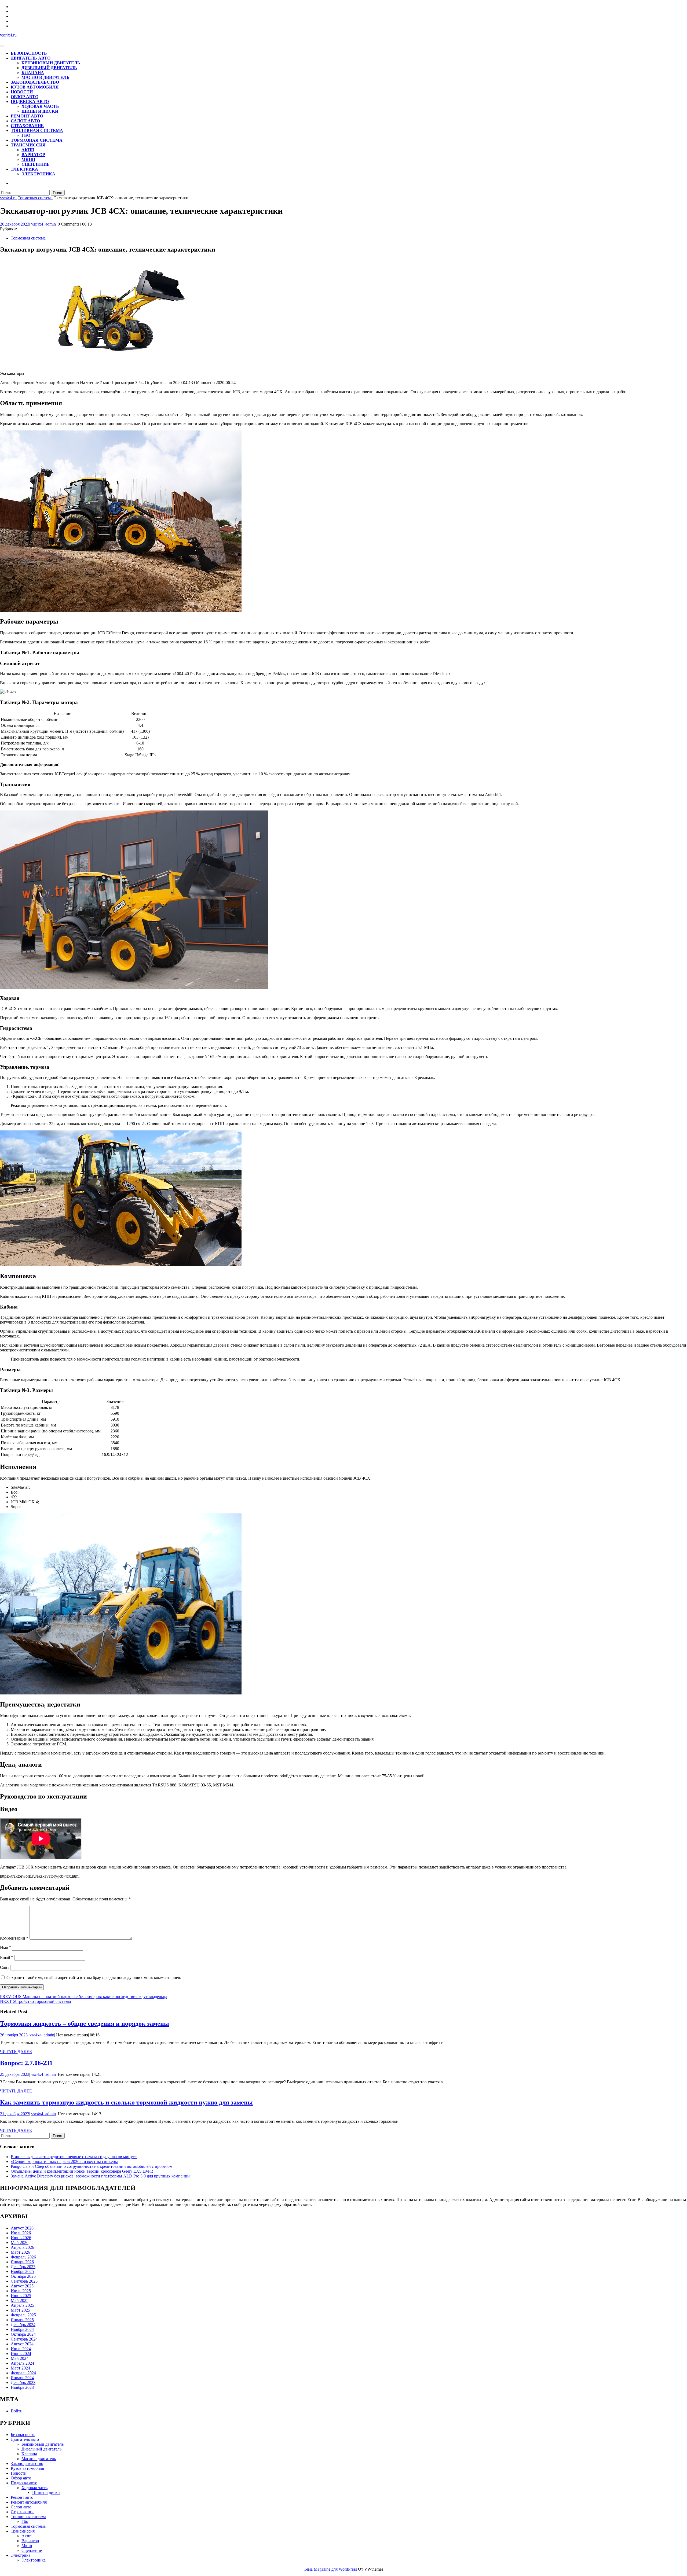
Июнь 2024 (21, 2354)
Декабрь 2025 (23, 2267)
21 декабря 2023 (15, 2114)
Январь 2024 (22, 2378)
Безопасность (29, 53)
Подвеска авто (30, 102)
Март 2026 (20, 2252)
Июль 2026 (21, 2233)
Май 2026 (20, 2243)
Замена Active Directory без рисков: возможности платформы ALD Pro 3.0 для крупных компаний (100, 2176)
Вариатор (33, 155)
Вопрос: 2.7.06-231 (26, 2063)
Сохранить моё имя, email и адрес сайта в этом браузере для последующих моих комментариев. (94, 1978)
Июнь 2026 (21, 2238)
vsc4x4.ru (8, 35)
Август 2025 (22, 2286)
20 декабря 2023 (15, 224)
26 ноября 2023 (14, 2035)
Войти (17, 2411)
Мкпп (28, 159)
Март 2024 (20, 2368)
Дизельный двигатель (49, 68)
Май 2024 (20, 2358)
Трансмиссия (28, 145)
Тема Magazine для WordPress (330, 2569)
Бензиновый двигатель (51, 63)
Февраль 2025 (23, 2315)
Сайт (5, 1967)
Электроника (38, 174)
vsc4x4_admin (43, 224)
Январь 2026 (22, 2262)
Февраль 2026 (23, 2257)
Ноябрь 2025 (22, 2271)
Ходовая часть (40, 106)
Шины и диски (40, 111)
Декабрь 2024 (23, 2325)
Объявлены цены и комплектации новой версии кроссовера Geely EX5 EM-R (82, 2171)
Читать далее (16, 2052)
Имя (6, 1947)
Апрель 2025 (22, 2305)
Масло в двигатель (45, 77)
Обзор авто (25, 97)
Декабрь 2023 (23, 2382)
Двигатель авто (31, 58)
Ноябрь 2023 (22, 2387)
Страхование (27, 126)
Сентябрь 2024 (24, 2339)
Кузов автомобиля (35, 87)
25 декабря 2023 (15, 2074)
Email (7, 1957)
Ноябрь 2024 (22, 2329)
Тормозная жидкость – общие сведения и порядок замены (85, 2024)
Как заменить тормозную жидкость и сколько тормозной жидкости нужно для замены (126, 2102)
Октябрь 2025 (23, 2276)
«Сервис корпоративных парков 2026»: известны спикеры (64, 2162)
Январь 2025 (22, 2320)
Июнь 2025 (21, 2296)
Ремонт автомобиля (29, 2502)
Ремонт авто (27, 116)
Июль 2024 (21, 2349)
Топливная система (37, 130)
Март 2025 (20, 2310)
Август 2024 (22, 2344)
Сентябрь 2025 (24, 2281)
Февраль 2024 (23, 2373)
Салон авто (25, 121)
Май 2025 (20, 2300)
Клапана (33, 73)
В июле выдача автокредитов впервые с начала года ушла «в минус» (74, 2157)
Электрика (24, 169)
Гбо (26, 135)
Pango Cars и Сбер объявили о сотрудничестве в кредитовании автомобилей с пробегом (92, 2166)
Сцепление (36, 164)
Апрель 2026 (22, 2247)
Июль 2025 (21, 2291)
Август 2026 (22, 2228)
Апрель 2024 (22, 2363)
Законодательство (35, 82)
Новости (22, 92)
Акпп (28, 150)
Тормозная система (37, 140)
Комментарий (14, 1938)
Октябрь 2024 (23, 2334)
